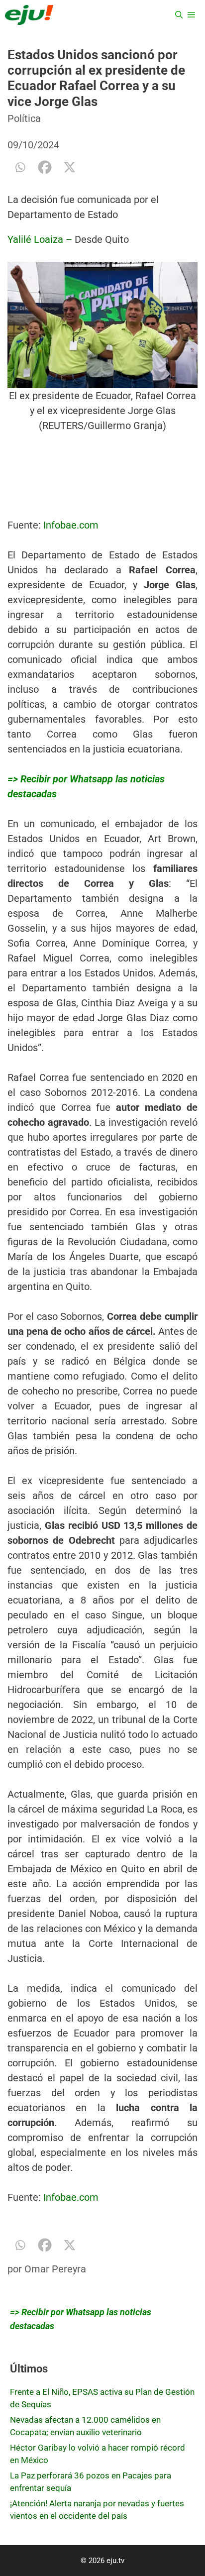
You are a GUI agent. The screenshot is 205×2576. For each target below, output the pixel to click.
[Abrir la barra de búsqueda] (179, 15)
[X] (70, 167)
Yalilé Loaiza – (41, 239)
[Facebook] (45, 167)
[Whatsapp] (20, 167)
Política (24, 118)
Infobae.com (71, 525)
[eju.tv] (29, 15)
